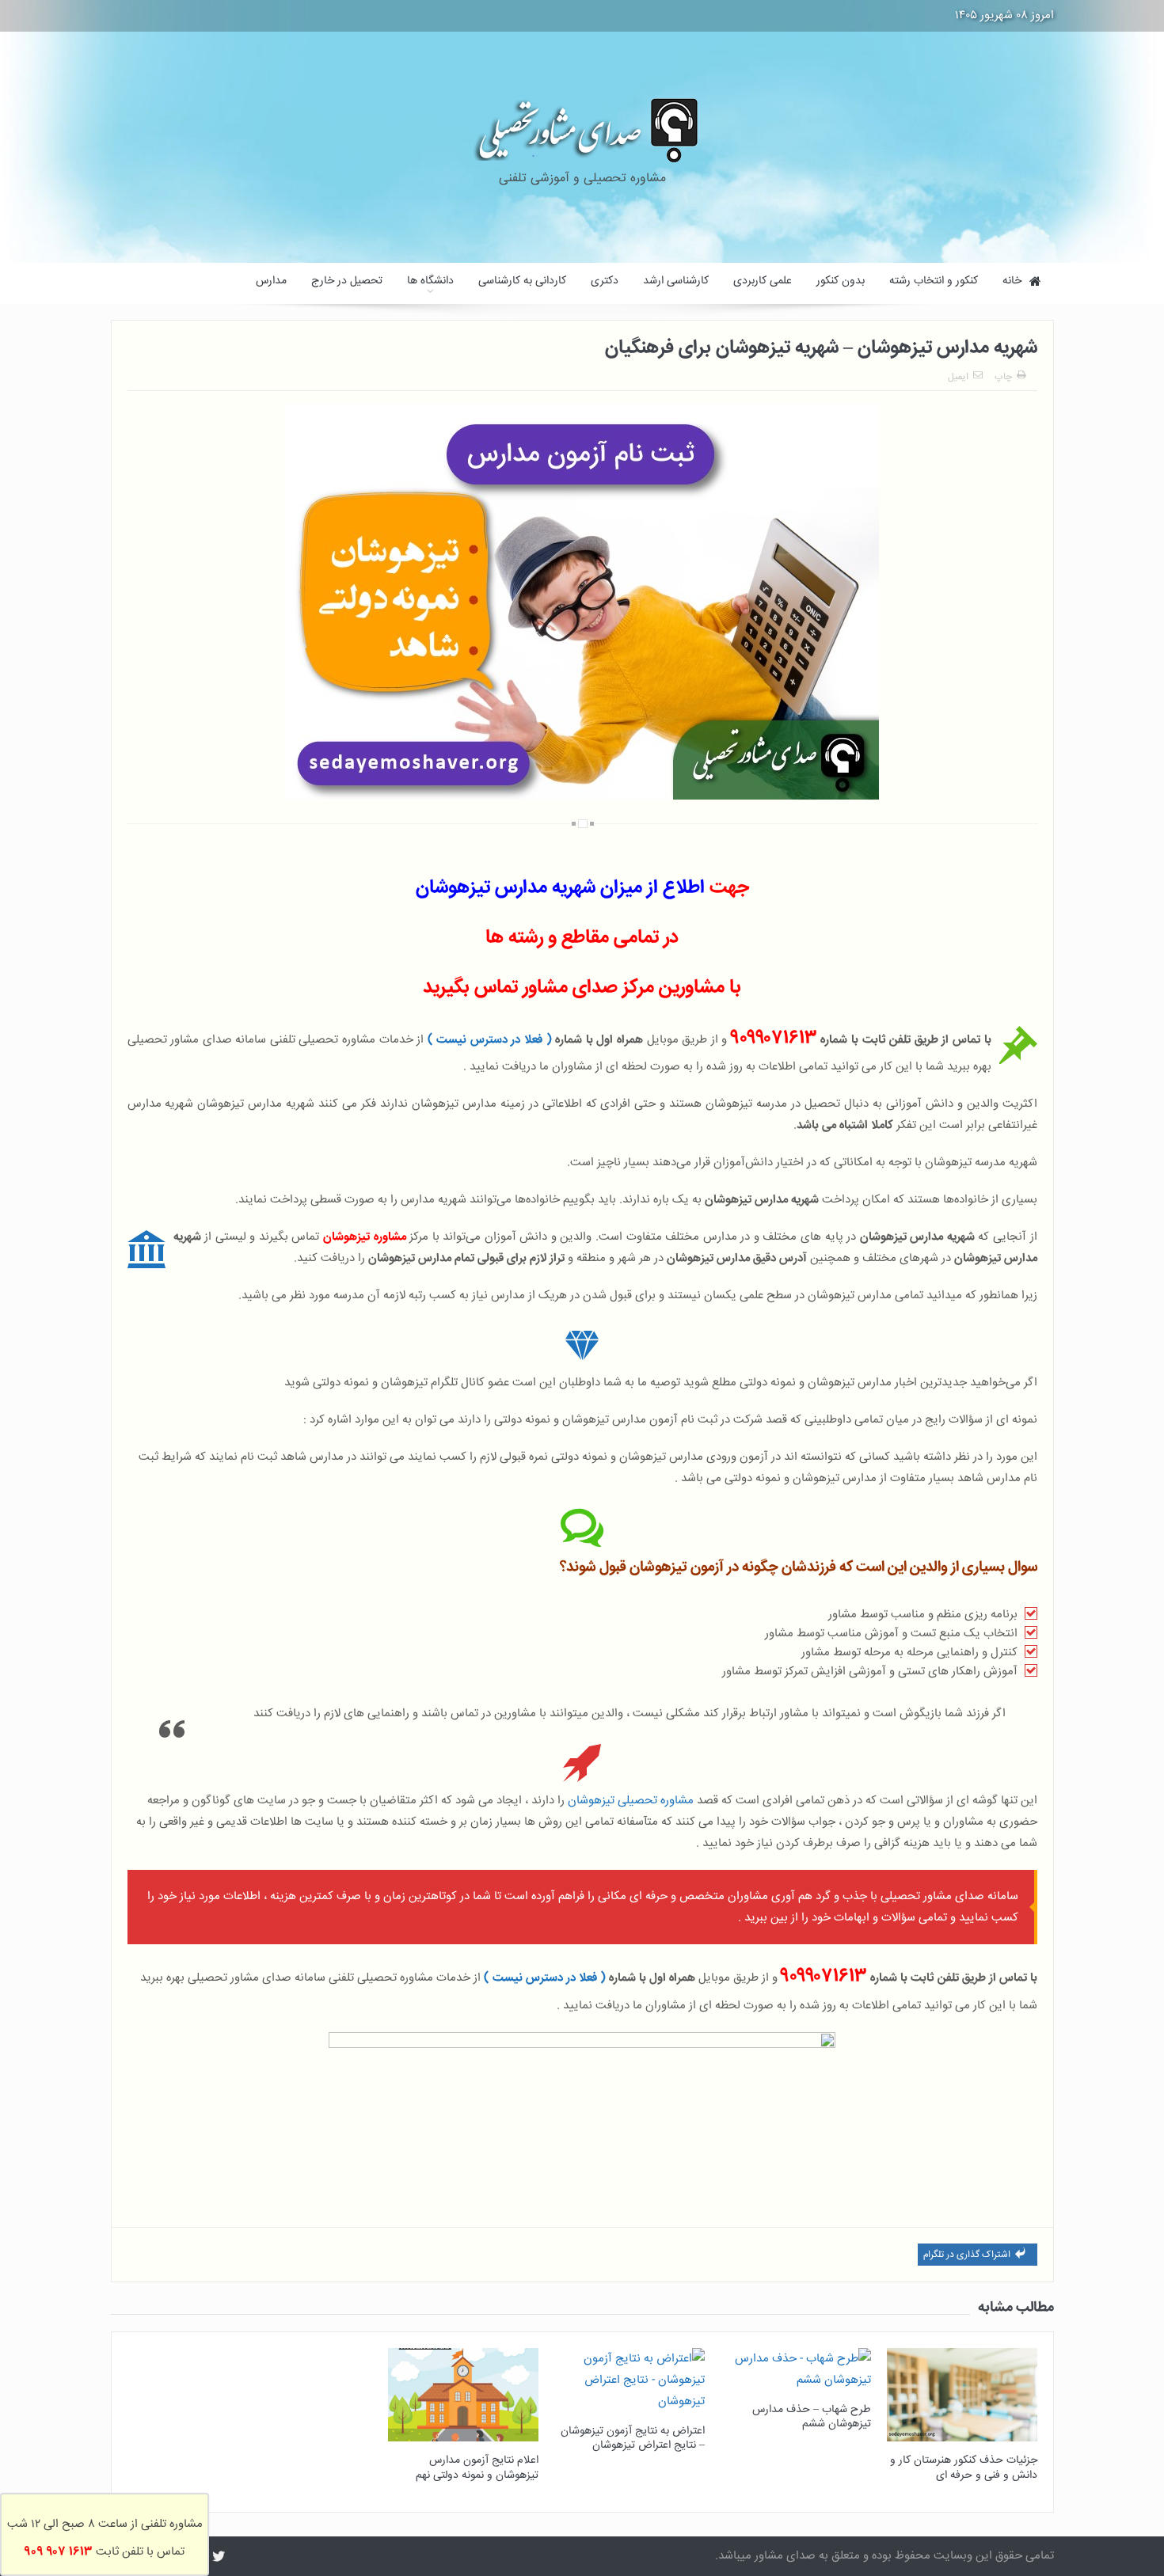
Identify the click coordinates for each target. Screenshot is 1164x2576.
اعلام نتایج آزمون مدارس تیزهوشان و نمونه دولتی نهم (477, 2468)
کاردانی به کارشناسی (522, 281)
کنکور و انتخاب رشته (934, 281)
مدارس (271, 281)
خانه (1012, 281)
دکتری (605, 281)
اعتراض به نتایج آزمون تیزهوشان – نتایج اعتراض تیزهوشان (633, 2438)
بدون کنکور (841, 281)
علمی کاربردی (763, 281)
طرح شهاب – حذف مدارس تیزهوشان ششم (812, 2417)
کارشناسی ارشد (676, 281)
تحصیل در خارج (347, 281)
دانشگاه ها (430, 281)
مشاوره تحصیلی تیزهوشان (631, 1801)
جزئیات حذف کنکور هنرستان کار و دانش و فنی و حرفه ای (964, 2468)
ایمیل (958, 377)
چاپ (1003, 377)
